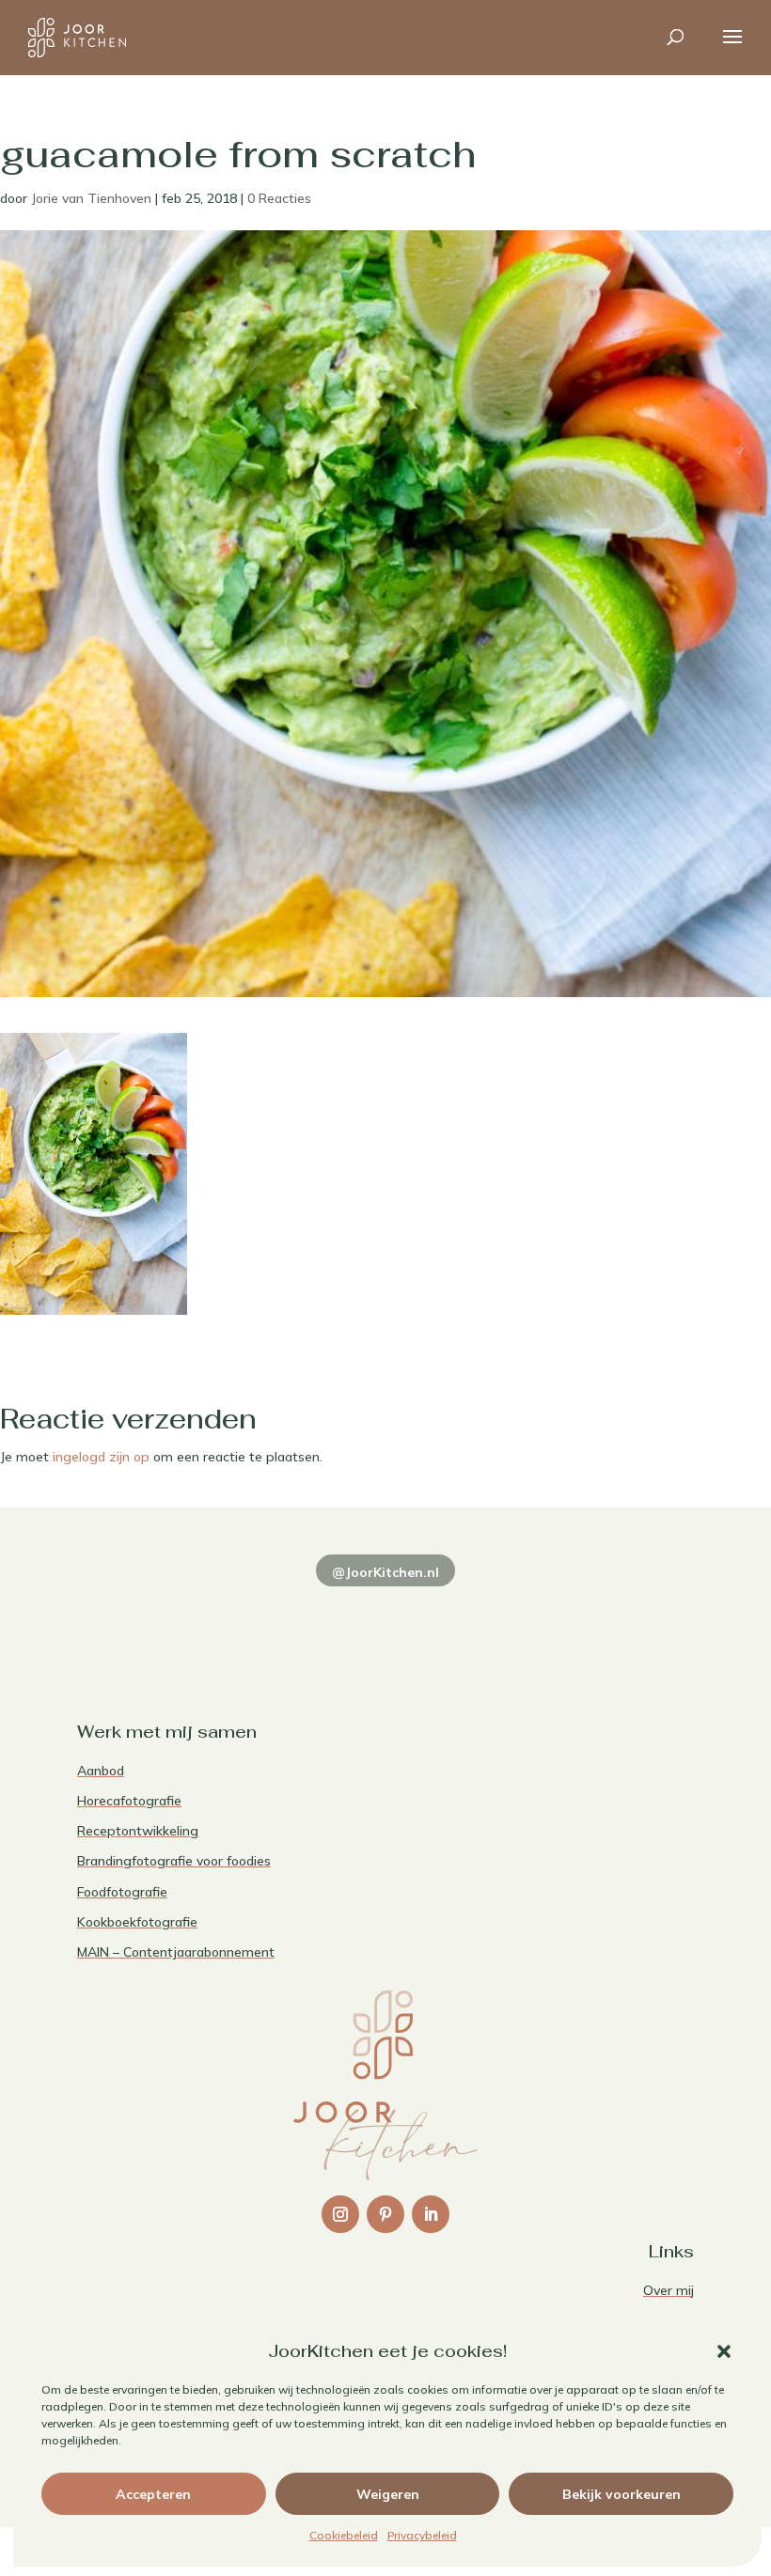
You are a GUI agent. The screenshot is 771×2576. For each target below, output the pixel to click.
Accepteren (153, 2494)
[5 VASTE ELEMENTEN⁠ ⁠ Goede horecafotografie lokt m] (636, 1611)
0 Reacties (279, 198)
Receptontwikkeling (138, 1831)
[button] (724, 2351)
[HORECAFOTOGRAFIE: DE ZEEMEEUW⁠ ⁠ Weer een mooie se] (511, 1611)
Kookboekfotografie (137, 1922)
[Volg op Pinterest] (385, 2214)
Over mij (669, 2290)
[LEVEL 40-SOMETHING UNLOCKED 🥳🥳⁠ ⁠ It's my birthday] (260, 1611)
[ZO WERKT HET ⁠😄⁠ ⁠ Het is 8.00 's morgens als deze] (385, 1611)
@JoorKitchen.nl (385, 1572)
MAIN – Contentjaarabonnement (176, 1952)
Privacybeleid (422, 2535)
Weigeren (388, 2494)
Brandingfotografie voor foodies (174, 1861)
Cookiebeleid (344, 2535)
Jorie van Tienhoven (91, 198)
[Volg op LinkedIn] (431, 2214)
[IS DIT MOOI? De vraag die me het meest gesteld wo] (135, 1611)
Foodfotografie (122, 1892)
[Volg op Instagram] (340, 2214)
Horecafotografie (129, 1801)
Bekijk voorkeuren (622, 2494)
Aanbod (101, 1771)
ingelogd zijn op (101, 1457)
